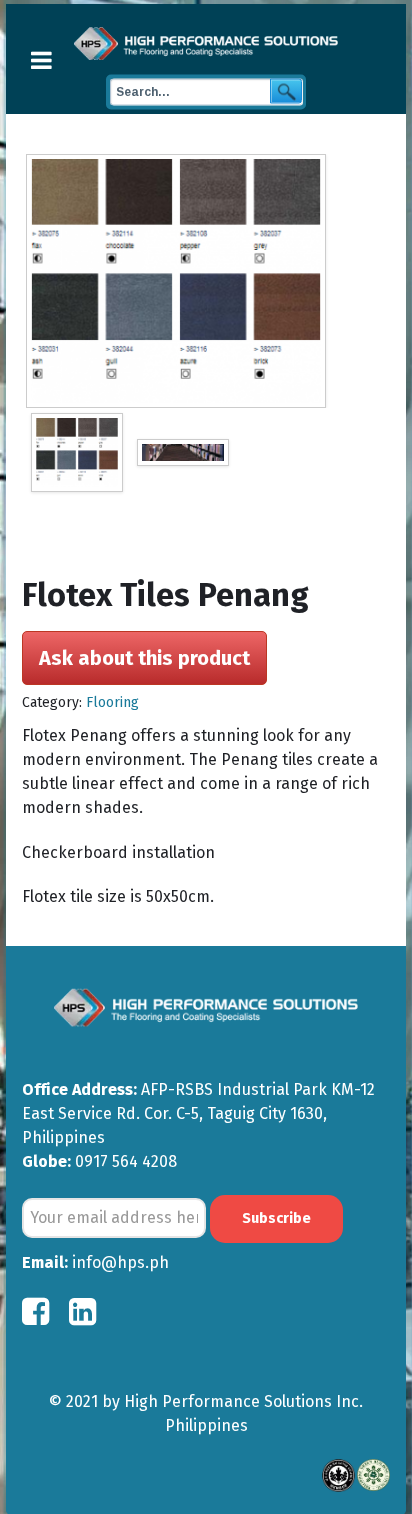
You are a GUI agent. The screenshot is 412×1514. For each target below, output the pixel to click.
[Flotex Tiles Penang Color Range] (208, 281)
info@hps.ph (120, 1262)
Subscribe (276, 1218)
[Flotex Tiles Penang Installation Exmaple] (183, 452)
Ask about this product (144, 658)
